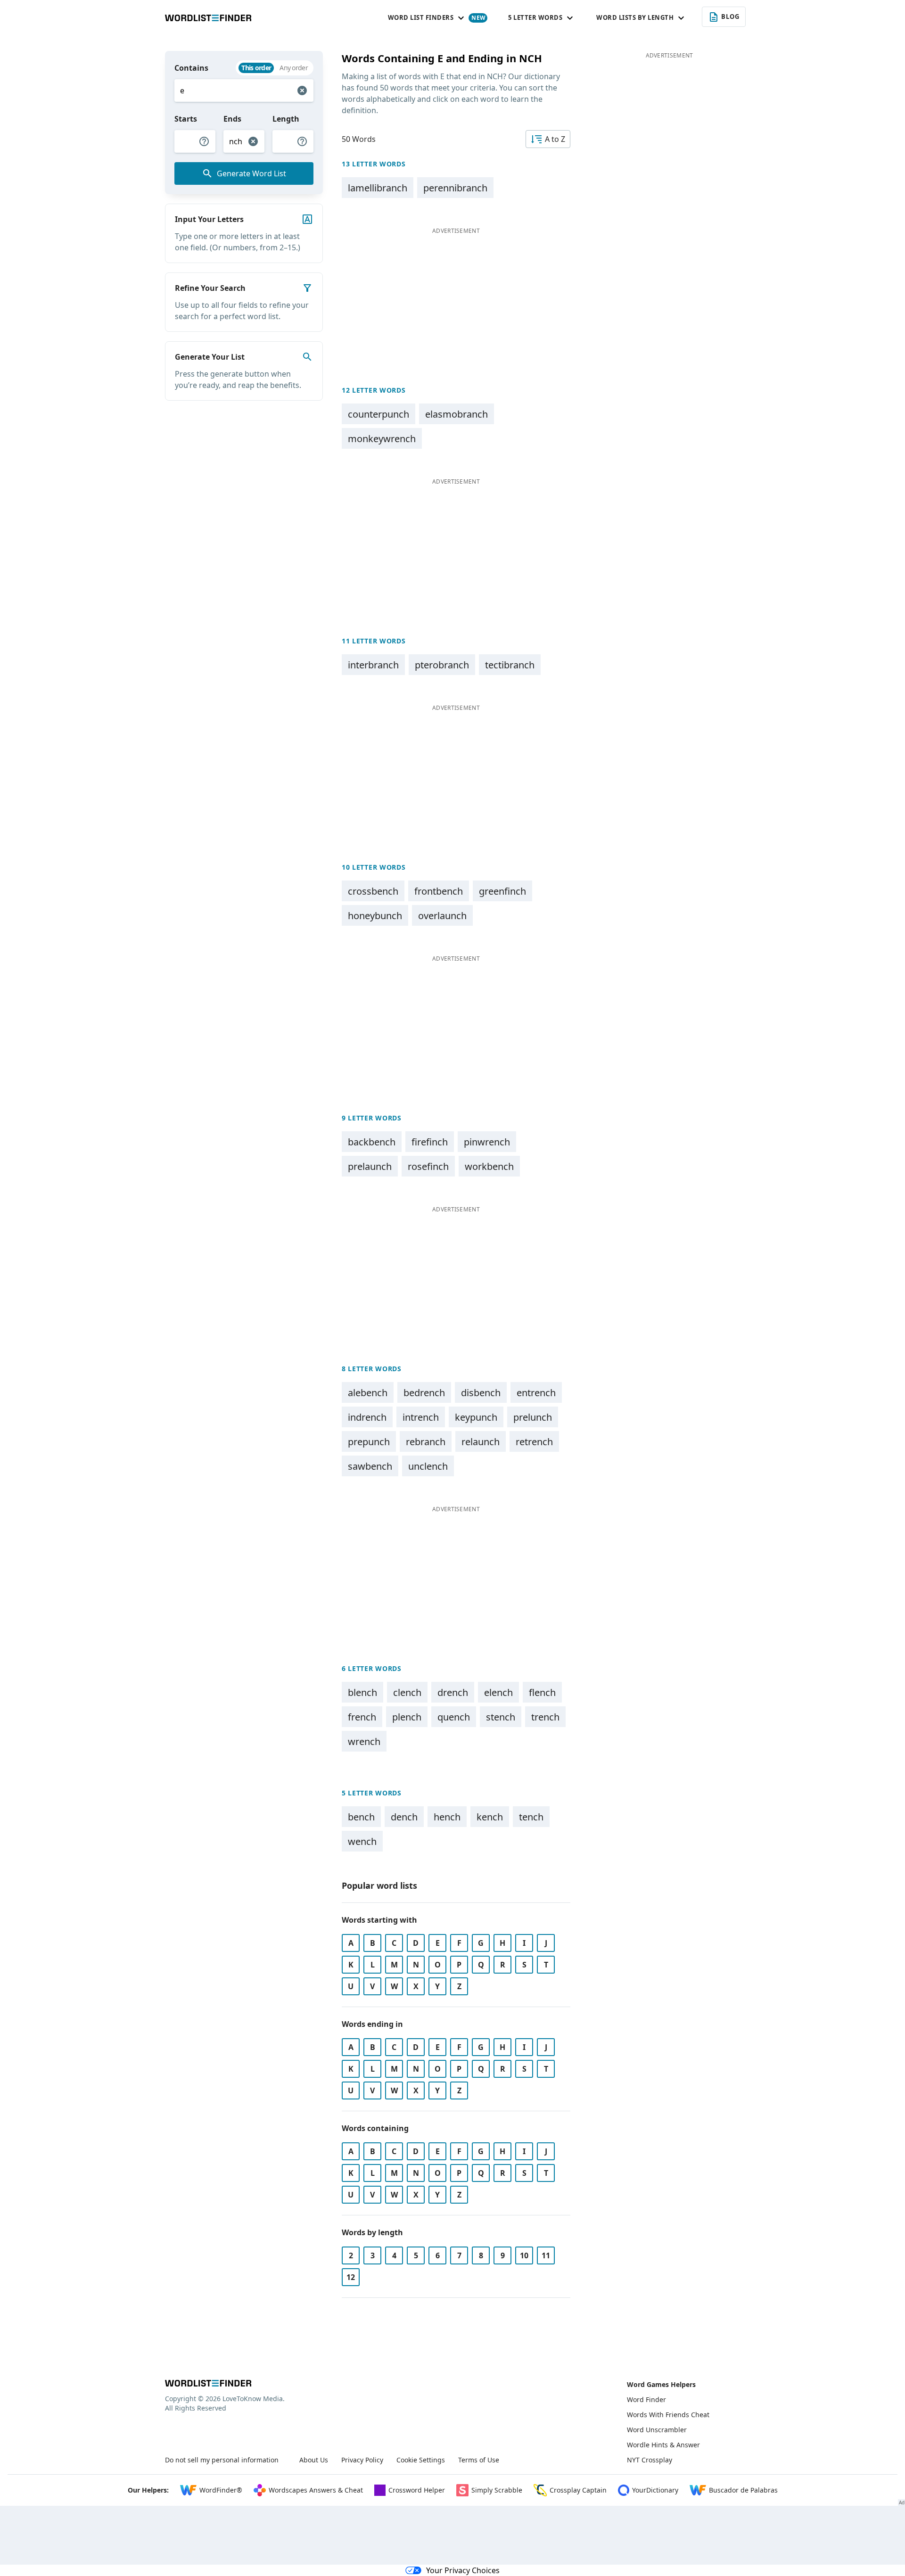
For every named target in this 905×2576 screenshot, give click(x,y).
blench (362, 1692)
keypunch (476, 1417)
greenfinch (502, 891)
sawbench (370, 1466)
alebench (368, 1393)
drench (453, 1692)
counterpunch (378, 414)
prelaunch (370, 1166)
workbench (489, 1166)
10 (524, 2255)
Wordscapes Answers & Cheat (316, 2490)
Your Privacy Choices (463, 2570)
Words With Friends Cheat (668, 2415)
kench (490, 1817)
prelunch (533, 1417)
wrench (364, 1741)
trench (545, 1717)
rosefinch (428, 1166)
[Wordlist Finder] (208, 2383)
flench (542, 1692)
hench (447, 1817)
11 (546, 2255)
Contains (191, 68)
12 (351, 2277)
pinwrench (487, 1142)
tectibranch (510, 665)
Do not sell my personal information (222, 2460)
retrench (534, 1442)
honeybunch (375, 916)
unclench (428, 1466)
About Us (314, 2460)
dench (404, 1817)
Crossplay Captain (578, 2490)
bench (361, 1817)
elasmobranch (457, 414)
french (362, 1717)
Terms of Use (479, 2460)
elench (498, 1692)
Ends (232, 119)
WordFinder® (221, 2490)
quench (454, 1717)
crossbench (373, 891)
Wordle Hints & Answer (663, 2445)
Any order (294, 68)
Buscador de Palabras (743, 2490)
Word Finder (646, 2399)
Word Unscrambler (657, 2430)
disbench (481, 1393)
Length (286, 119)
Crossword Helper (417, 2490)
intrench (421, 1417)
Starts (186, 119)
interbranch (373, 665)
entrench (536, 1393)
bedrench (424, 1393)
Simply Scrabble (497, 2490)
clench (407, 1692)
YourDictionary (655, 2490)
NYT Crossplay (650, 2460)
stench (501, 1717)
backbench (372, 1142)
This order (256, 68)
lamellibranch (378, 188)
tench (531, 1817)
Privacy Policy (362, 2460)
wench (362, 1841)
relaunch (481, 1442)
